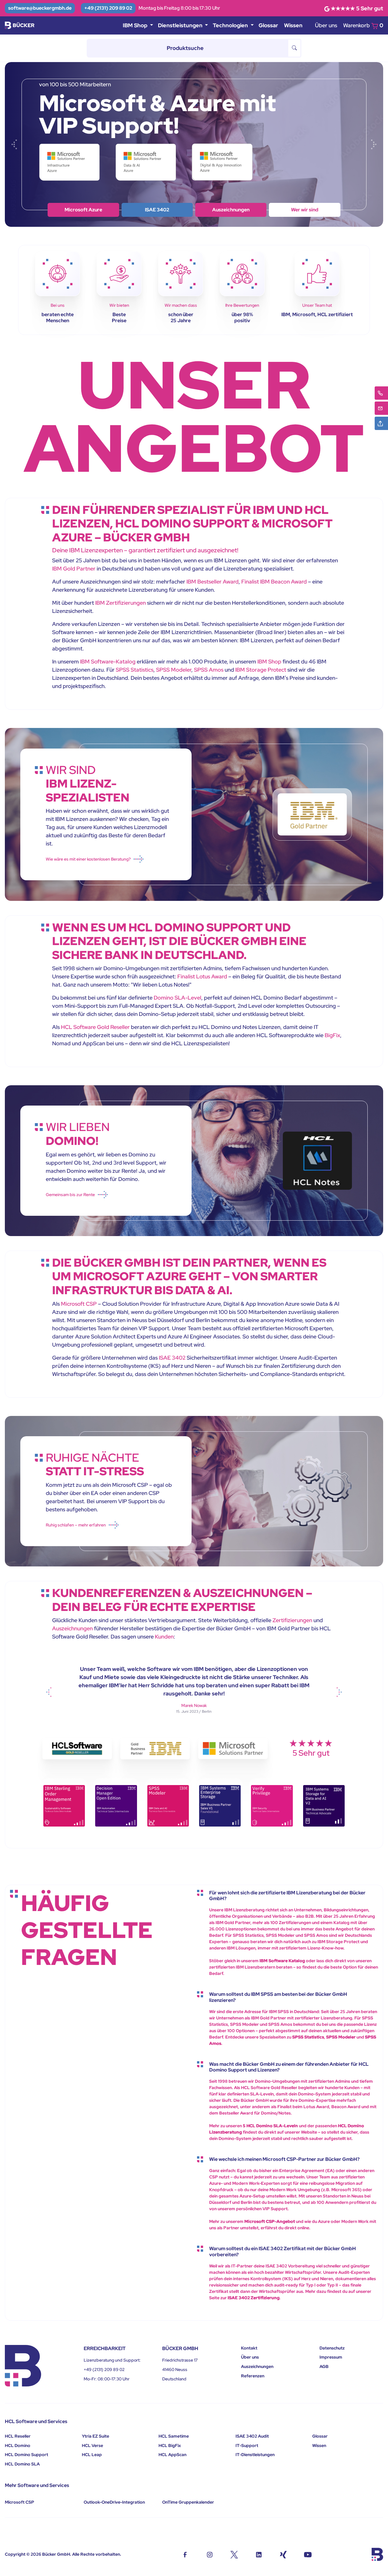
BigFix (332, 1035)
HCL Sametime (174, 2436)
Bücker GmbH (56, 2554)
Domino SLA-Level (177, 998)
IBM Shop (157, 210)
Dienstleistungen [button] (181, 25)
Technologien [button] (231, 25)
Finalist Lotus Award (202, 976)
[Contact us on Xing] (283, 2554)
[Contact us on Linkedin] (259, 2554)
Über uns (326, 25)
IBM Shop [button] (136, 25)
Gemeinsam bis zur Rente (70, 1195)
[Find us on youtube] (308, 2554)
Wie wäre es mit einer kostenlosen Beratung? (88, 859)
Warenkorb (363, 25)
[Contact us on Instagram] (210, 2554)
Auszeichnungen (72, 1628)
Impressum (331, 2357)
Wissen (293, 25)
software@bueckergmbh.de (40, 8)
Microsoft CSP (79, 1304)
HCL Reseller (18, 2436)
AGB (324, 2366)
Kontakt (249, 2348)
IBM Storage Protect (261, 670)
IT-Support (247, 2445)
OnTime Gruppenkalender (188, 2502)
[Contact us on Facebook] (185, 2554)
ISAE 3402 (172, 1358)
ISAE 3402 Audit (252, 2436)
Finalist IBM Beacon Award (274, 582)
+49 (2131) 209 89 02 (108, 8)
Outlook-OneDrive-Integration (114, 2502)
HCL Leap (92, 2455)
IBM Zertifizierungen (120, 603)
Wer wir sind (83, 210)
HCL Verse (92, 2445)
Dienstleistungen (231, 210)
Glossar (268, 25)
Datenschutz (332, 2348)
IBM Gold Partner (74, 569)
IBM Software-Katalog (108, 661)
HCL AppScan (172, 2455)
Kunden (164, 1637)
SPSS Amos (209, 670)
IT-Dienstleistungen (255, 2455)
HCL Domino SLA (22, 2464)
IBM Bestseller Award (212, 582)
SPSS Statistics (135, 670)
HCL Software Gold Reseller (95, 1027)
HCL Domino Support (27, 2455)
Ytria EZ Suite (95, 2436)
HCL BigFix (170, 2445)
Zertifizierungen (292, 1620)
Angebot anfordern (305, 210)
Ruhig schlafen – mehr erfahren (76, 1525)
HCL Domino (18, 2445)
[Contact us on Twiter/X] (234, 2554)
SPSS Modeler (174, 670)
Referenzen (253, 2376)
